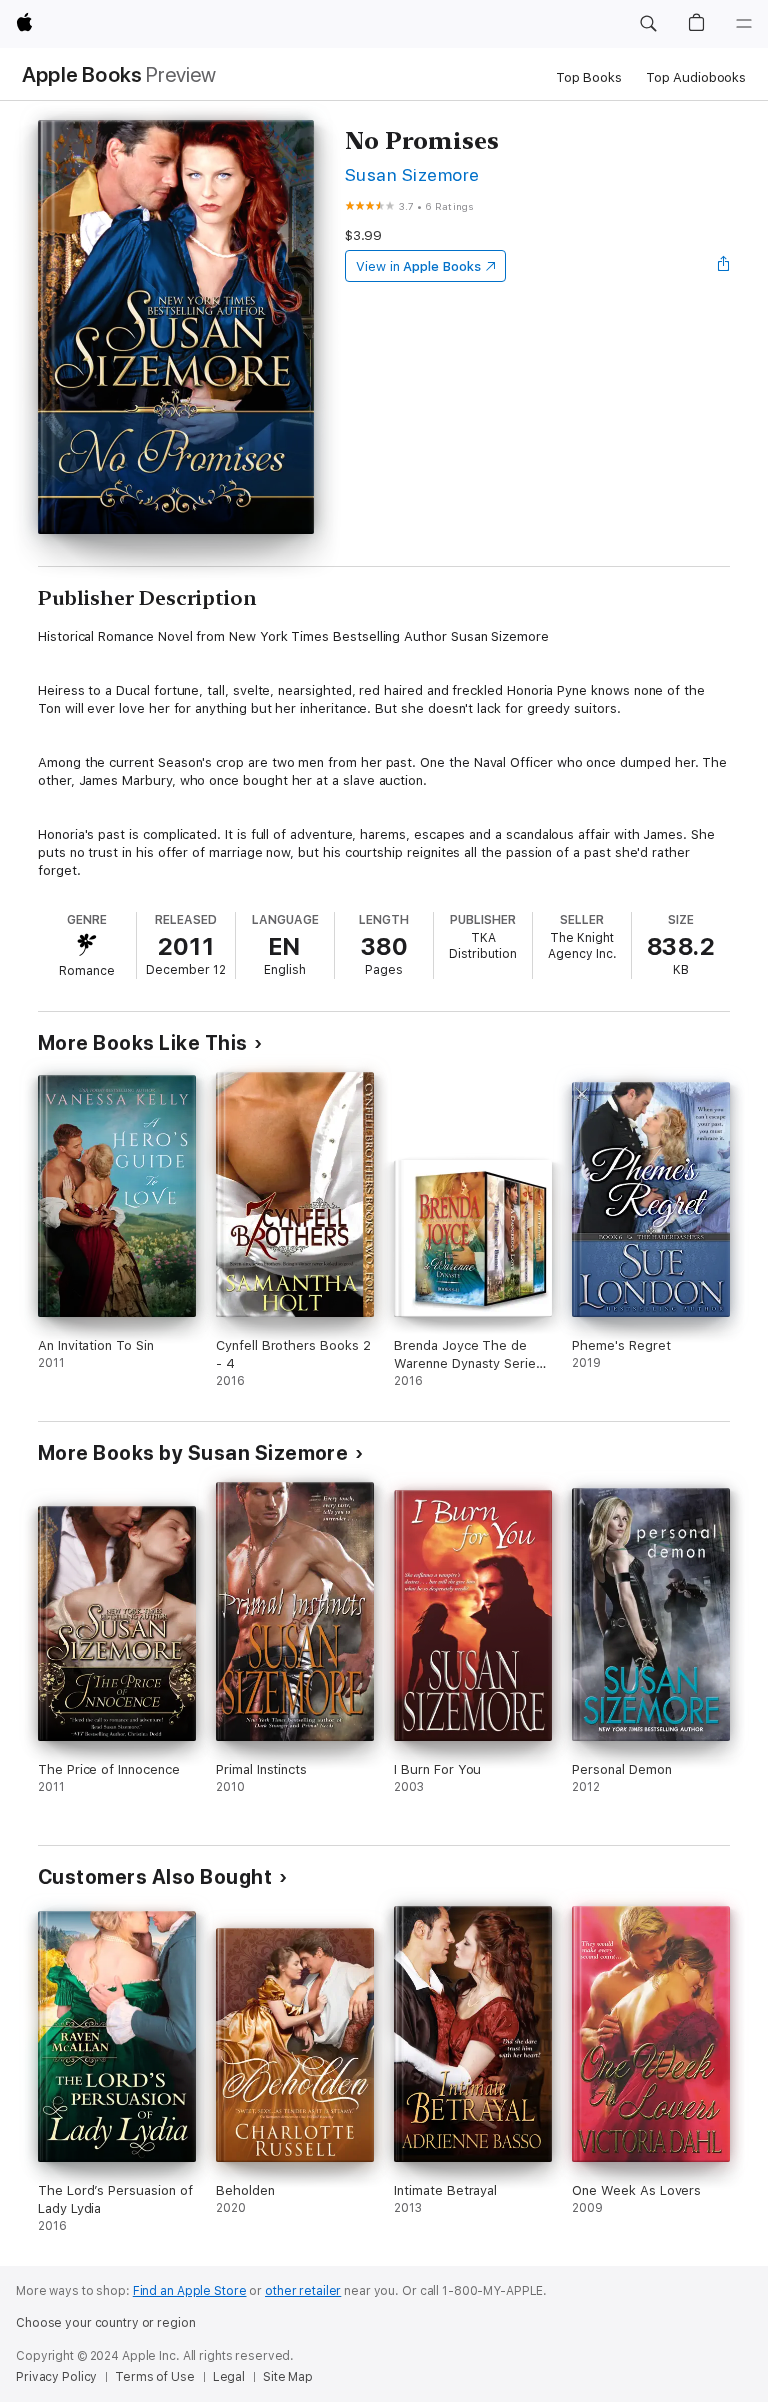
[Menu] (744, 24)
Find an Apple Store (190, 2291)
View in (418, 266)
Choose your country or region (106, 2323)
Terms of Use (155, 2377)
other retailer (303, 2291)
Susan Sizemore (412, 174)
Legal (229, 2377)
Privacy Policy (56, 2377)
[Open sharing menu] (724, 266)
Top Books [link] (589, 77)
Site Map (288, 2377)
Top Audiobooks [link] (696, 77)
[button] (648, 24)
